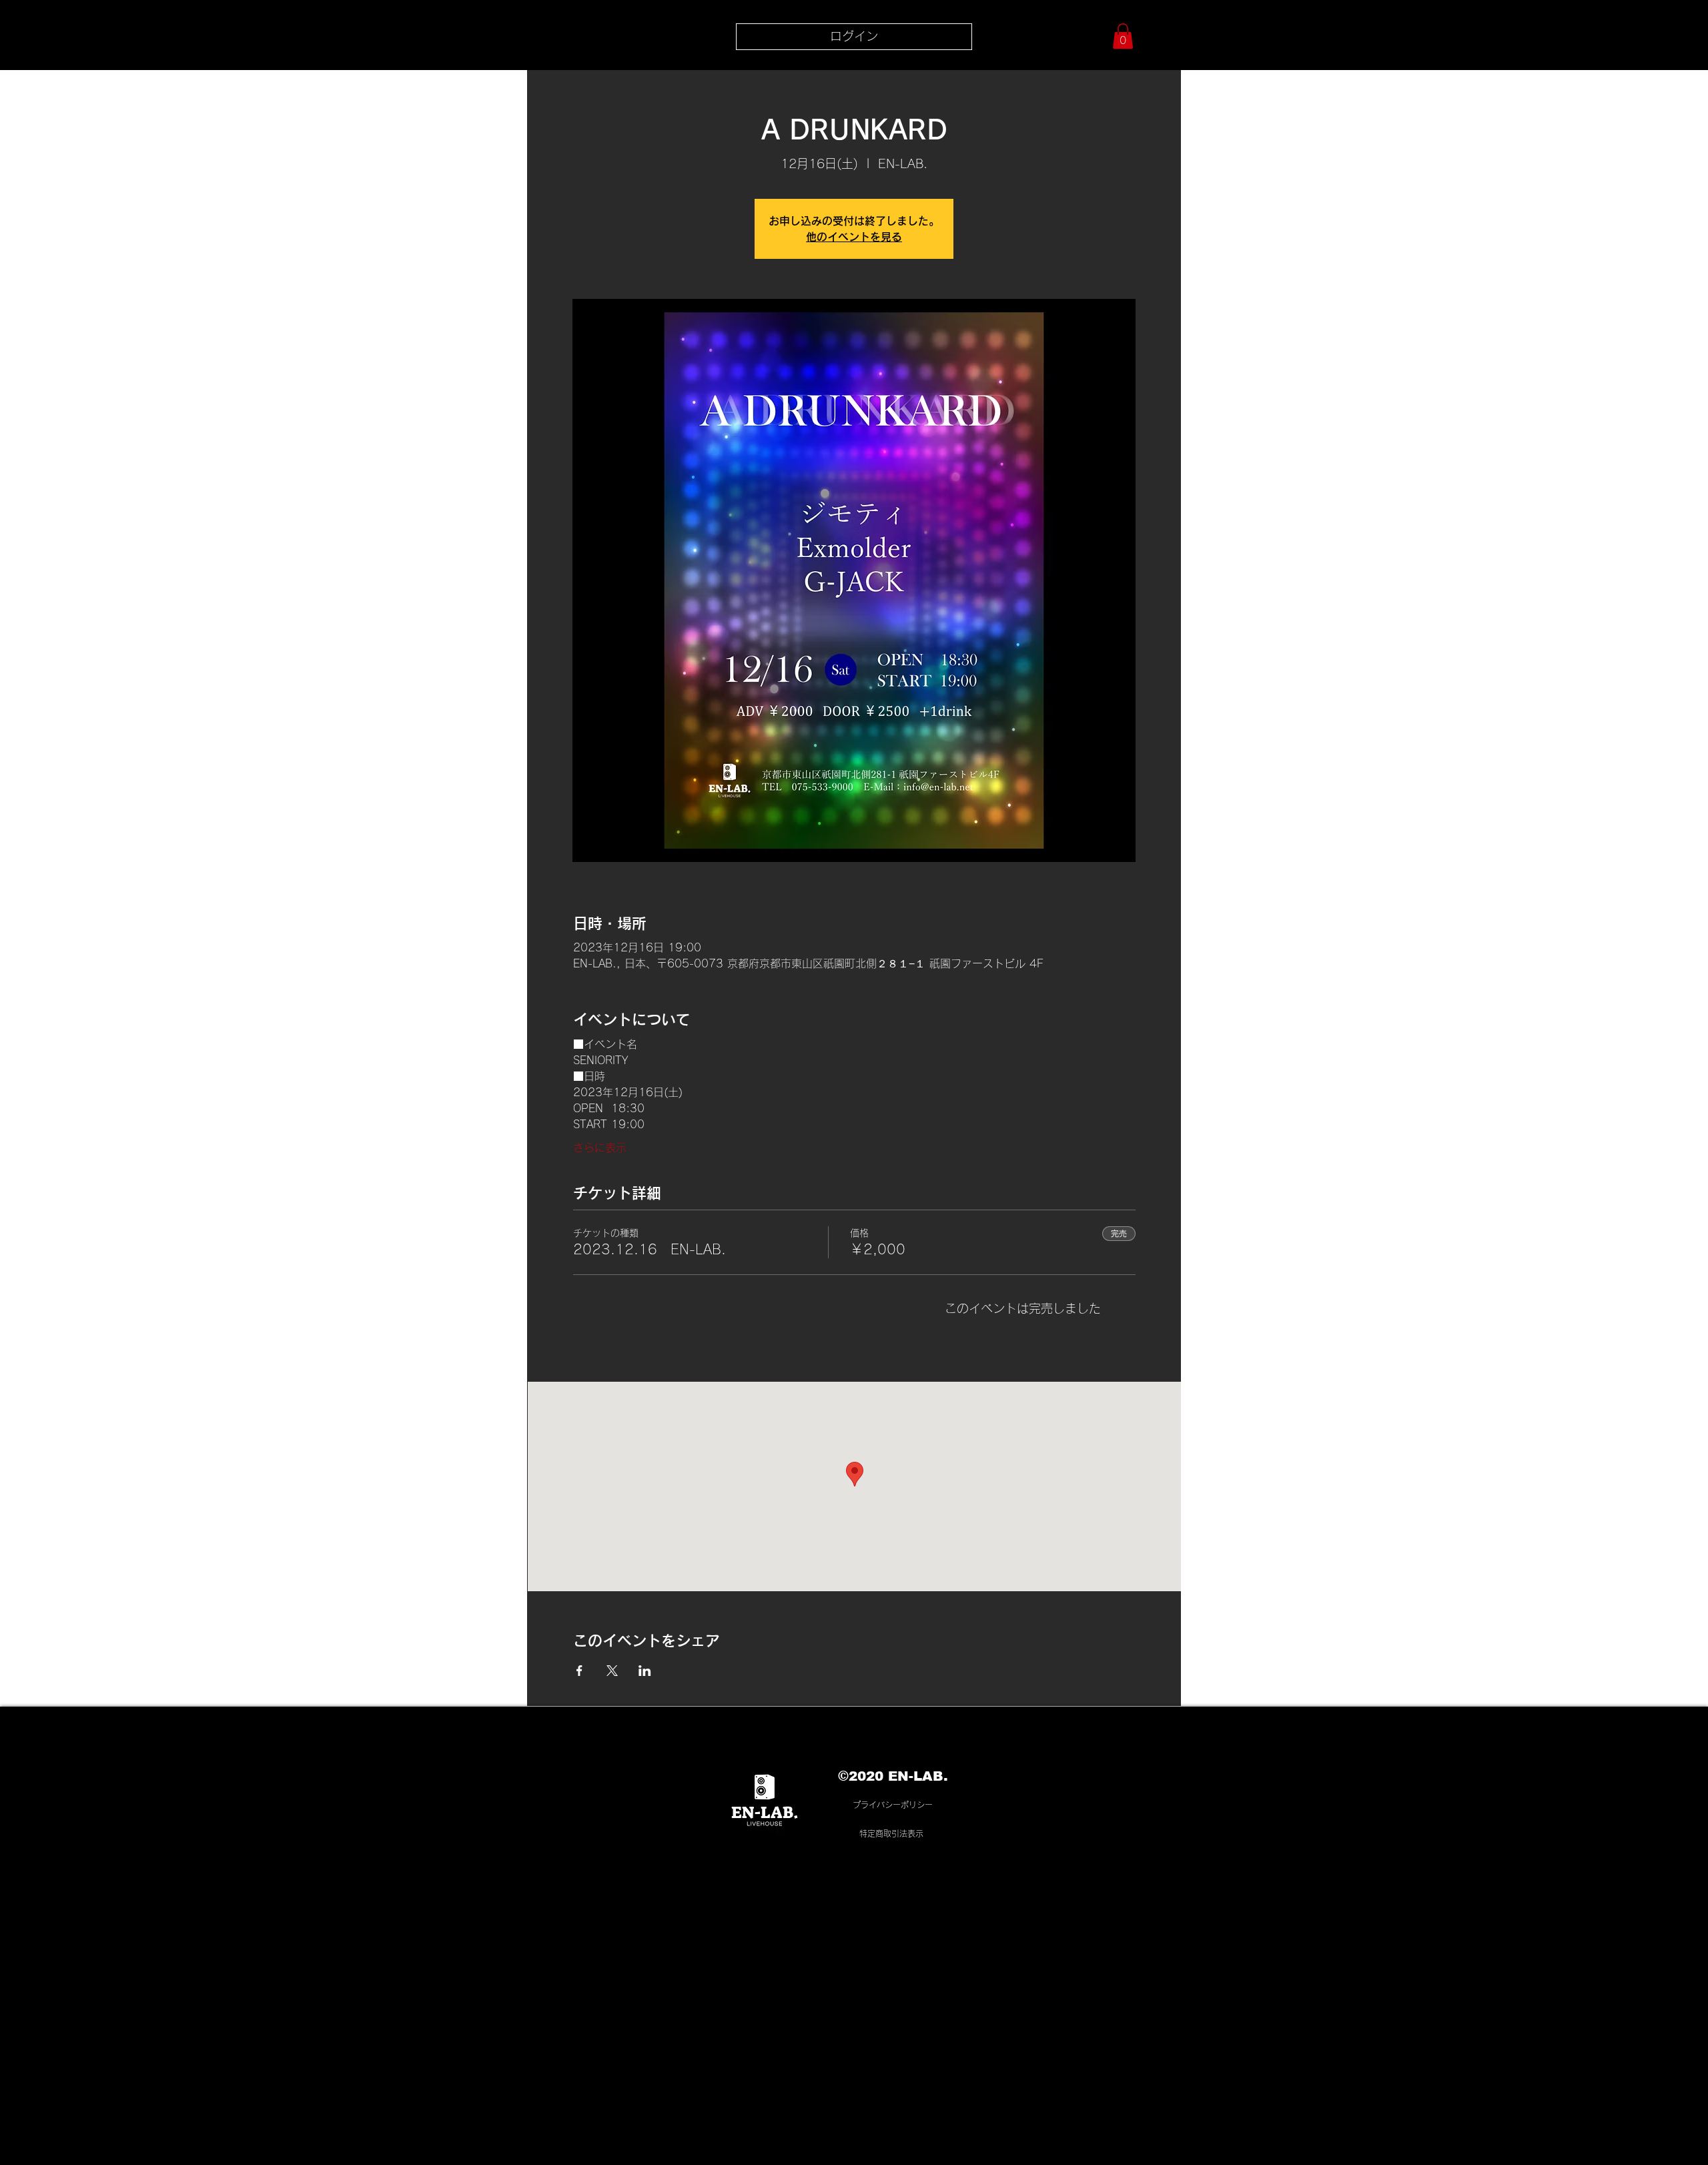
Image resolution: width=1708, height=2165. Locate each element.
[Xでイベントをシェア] (612, 1671)
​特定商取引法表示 (891, 1833)
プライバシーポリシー (893, 1805)
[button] (1123, 36)
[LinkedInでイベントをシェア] (645, 1671)
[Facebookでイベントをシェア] (579, 1671)
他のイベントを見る (854, 237)
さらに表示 (600, 1148)
